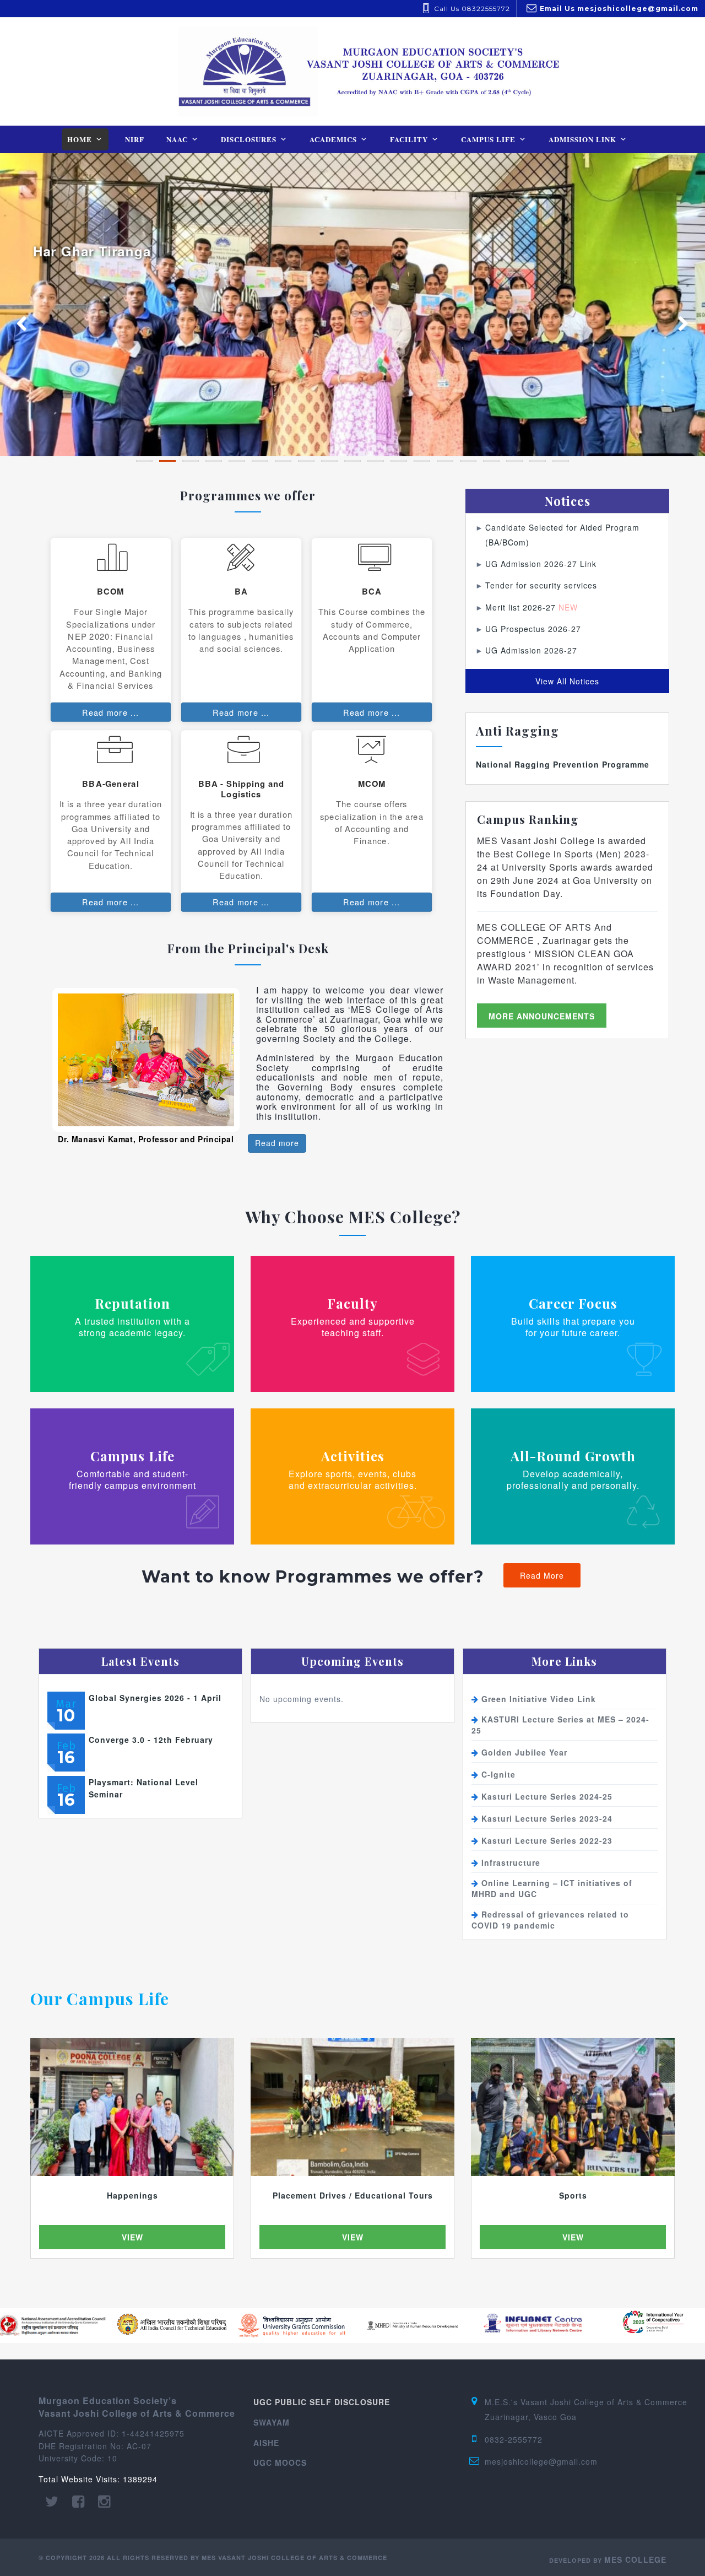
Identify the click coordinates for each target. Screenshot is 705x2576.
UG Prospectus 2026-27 (533, 629)
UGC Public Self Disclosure (322, 2402)
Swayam (272, 2422)
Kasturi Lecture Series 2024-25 (547, 1796)
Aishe (266, 2443)
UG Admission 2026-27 (531, 650)
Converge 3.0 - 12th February (151, 1740)
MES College (635, 2559)
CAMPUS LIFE (488, 139)
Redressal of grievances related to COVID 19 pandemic (550, 1920)
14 (445, 461)
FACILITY (409, 139)
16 (491, 461)
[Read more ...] (111, 630)
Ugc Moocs (280, 2462)
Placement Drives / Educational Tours (353, 2195)
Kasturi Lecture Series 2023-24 (547, 1818)
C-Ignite (498, 1774)
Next (677, 320)
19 (561, 461)
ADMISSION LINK (582, 139)
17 (514, 461)
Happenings (132, 2195)
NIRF (135, 139)
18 (538, 461)
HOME (80, 139)
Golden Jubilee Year (524, 1752)
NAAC (177, 139)
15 (468, 461)
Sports (573, 2195)
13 (422, 461)
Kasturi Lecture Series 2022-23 (547, 1840)
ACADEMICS (333, 139)
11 (376, 461)
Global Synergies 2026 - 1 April (155, 1698)
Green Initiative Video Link (539, 1699)
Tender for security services (541, 585)
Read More (542, 1575)
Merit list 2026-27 (532, 607)
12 (399, 461)
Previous (28, 320)
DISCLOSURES (249, 139)
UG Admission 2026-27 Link (541, 564)
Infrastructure (511, 1862)
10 (352, 461)
